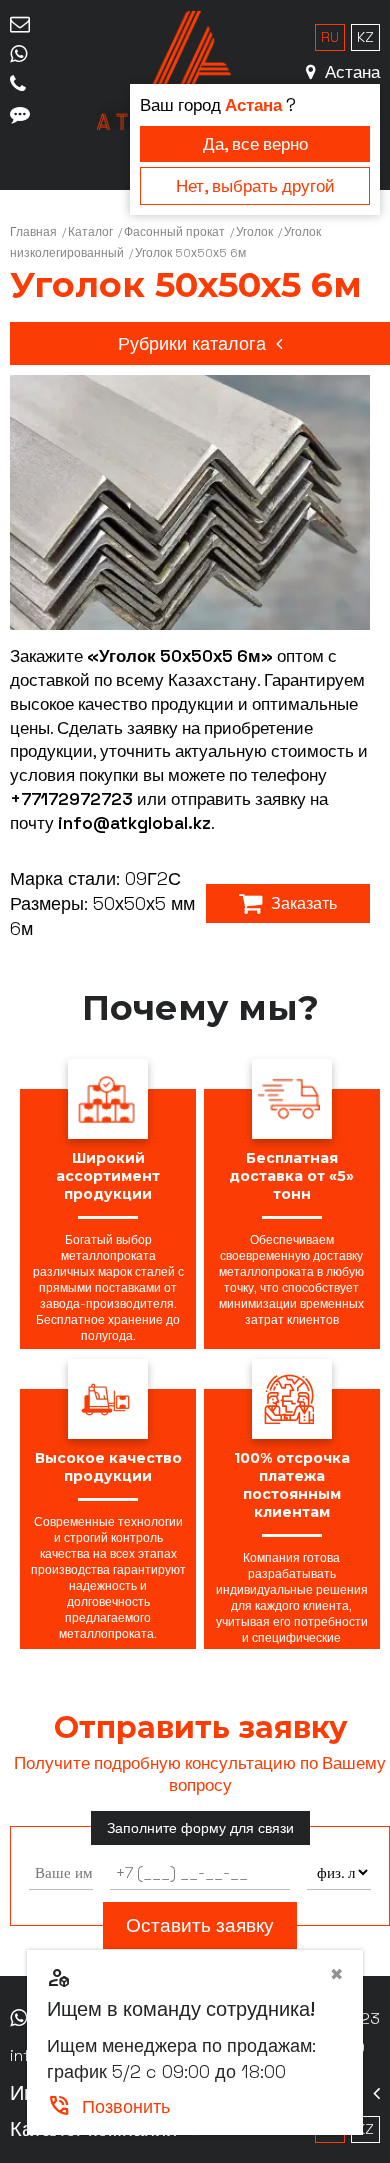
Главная (33, 232)
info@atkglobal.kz (134, 823)
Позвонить (108, 2106)
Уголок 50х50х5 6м (190, 253)
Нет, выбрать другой (255, 186)
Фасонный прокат (174, 232)
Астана (350, 72)
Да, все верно (255, 144)
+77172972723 (71, 799)
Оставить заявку (200, 1925)
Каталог (90, 232)
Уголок (254, 232)
